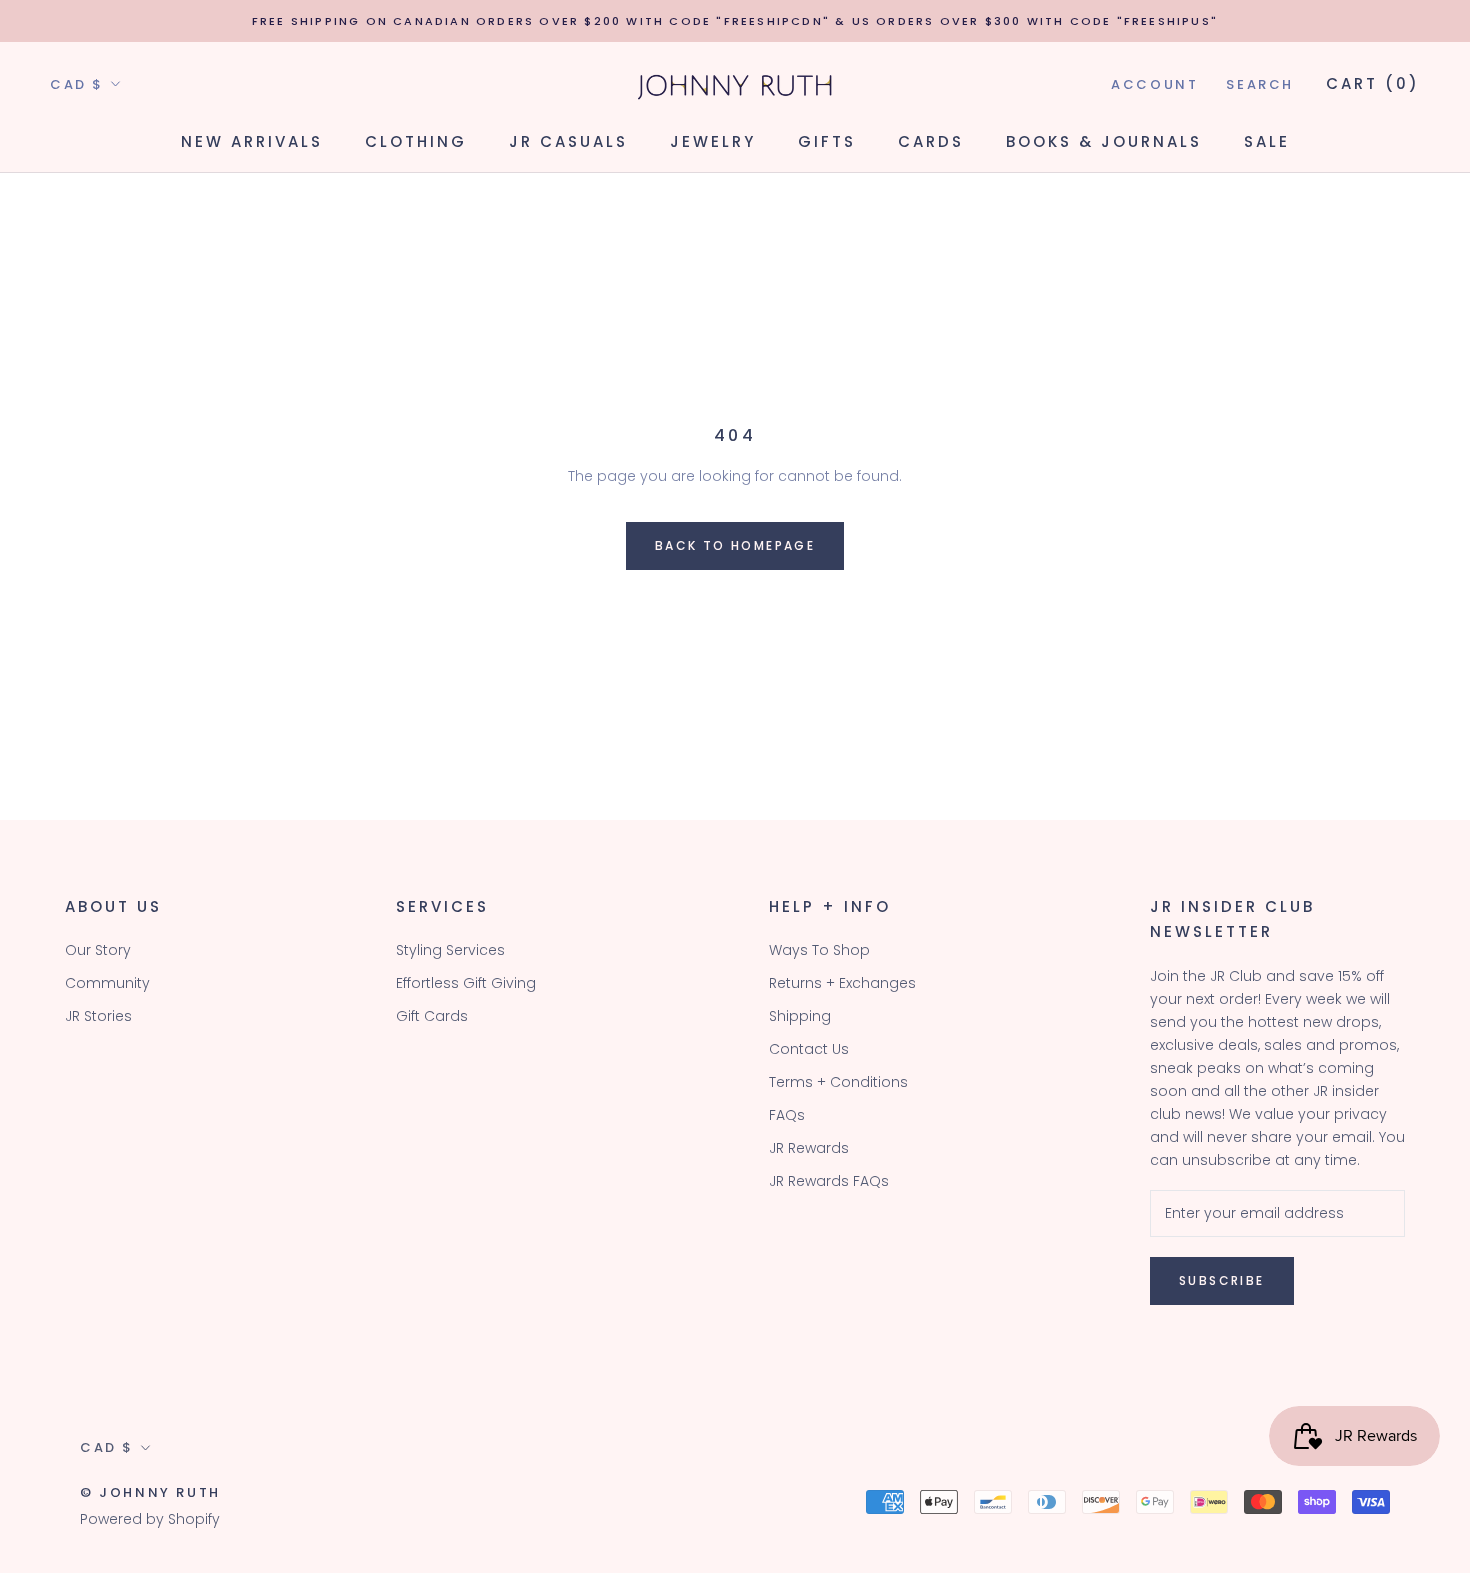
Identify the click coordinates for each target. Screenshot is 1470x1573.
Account (1154, 84)
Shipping (800, 1016)
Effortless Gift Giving (466, 983)
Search (1260, 84)
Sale (1267, 141)
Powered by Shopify (150, 1519)
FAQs (787, 1115)
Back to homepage (735, 545)
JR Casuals (568, 141)
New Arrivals (252, 141)
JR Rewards (809, 1148)
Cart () (1373, 83)
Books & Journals (1104, 141)
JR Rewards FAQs (829, 1181)
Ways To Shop (819, 950)
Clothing (416, 141)
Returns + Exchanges (842, 983)
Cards (931, 141)
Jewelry (713, 141)
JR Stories (98, 1016)
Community (107, 983)
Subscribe (1222, 1280)
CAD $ (77, 84)
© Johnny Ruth (150, 1492)
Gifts (827, 141)
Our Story (98, 950)
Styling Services (450, 950)
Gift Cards (432, 1016)
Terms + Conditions (838, 1082)
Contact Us (809, 1049)
